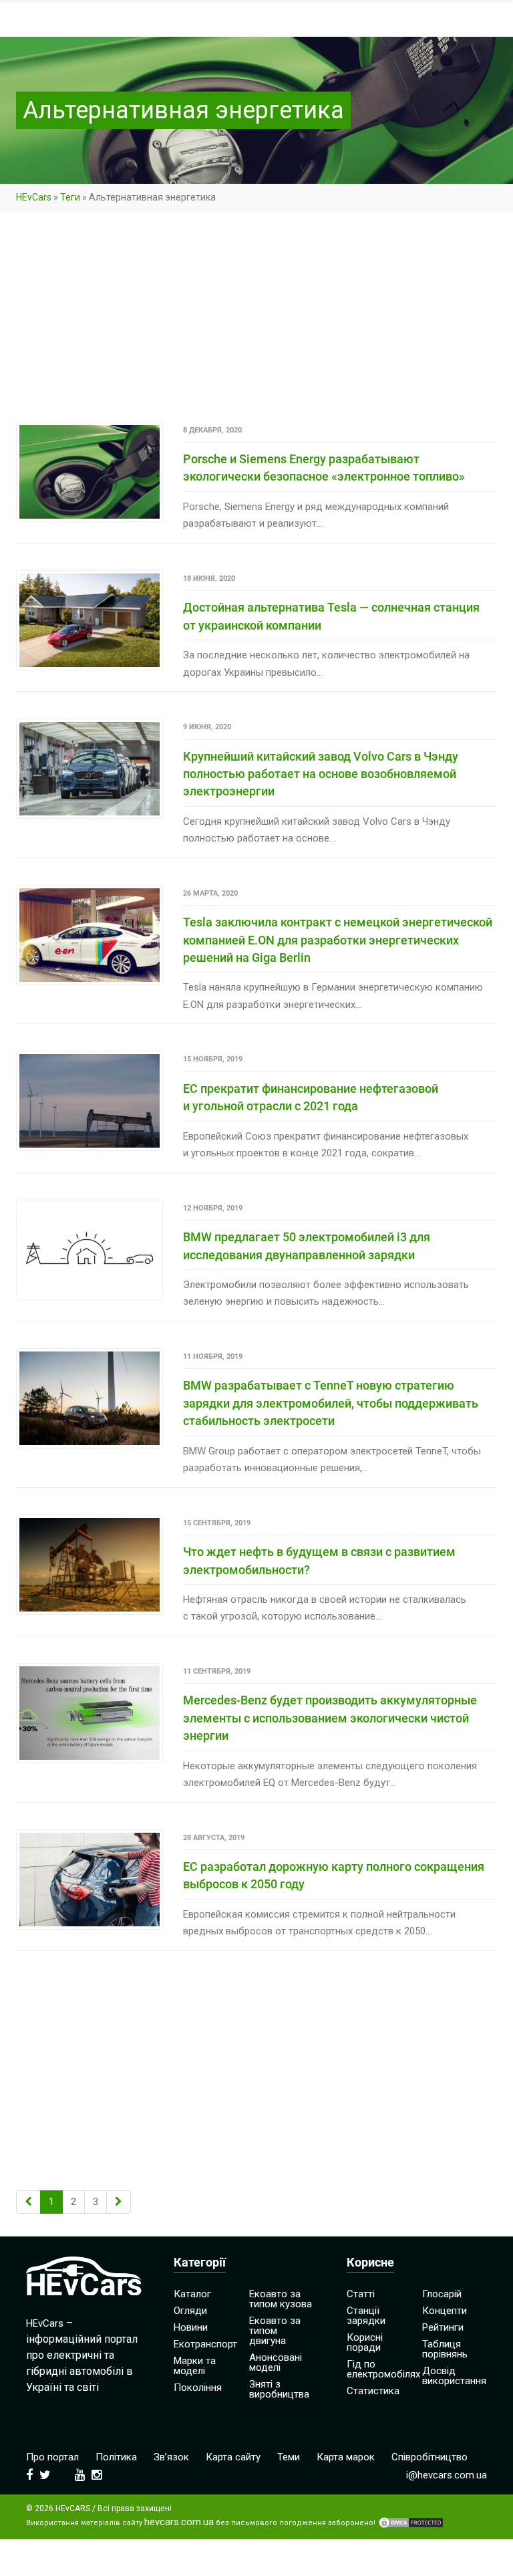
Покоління (198, 2388)
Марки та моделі (195, 2366)
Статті (361, 2294)
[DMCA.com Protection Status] (411, 2523)
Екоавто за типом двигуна (275, 2331)
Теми (289, 2457)
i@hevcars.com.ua (447, 2475)
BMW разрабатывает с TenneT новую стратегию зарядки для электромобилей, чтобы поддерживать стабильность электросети (331, 1403)
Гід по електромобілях (383, 2369)
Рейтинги (443, 2327)
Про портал (52, 2457)
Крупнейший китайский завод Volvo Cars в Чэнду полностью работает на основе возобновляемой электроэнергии (321, 774)
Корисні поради (365, 2342)
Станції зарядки (366, 2316)
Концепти (445, 2311)
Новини (191, 2327)
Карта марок (346, 2457)
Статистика (373, 2391)
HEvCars (34, 197)
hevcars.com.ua (179, 2522)
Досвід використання (454, 2376)
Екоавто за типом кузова (281, 2299)
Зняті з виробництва (279, 2389)
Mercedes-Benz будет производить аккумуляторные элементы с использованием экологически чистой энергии (330, 1718)
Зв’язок (171, 2457)
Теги (70, 197)
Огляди (190, 2311)
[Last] (119, 2202)
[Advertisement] (256, 323)
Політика (116, 2457)
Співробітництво (430, 2457)
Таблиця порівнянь (445, 2349)
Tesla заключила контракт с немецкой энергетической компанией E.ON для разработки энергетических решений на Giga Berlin (338, 940)
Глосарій (442, 2294)
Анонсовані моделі (276, 2362)
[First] (28, 2202)
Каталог (192, 2294)
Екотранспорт (205, 2344)
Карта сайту (233, 2457)
